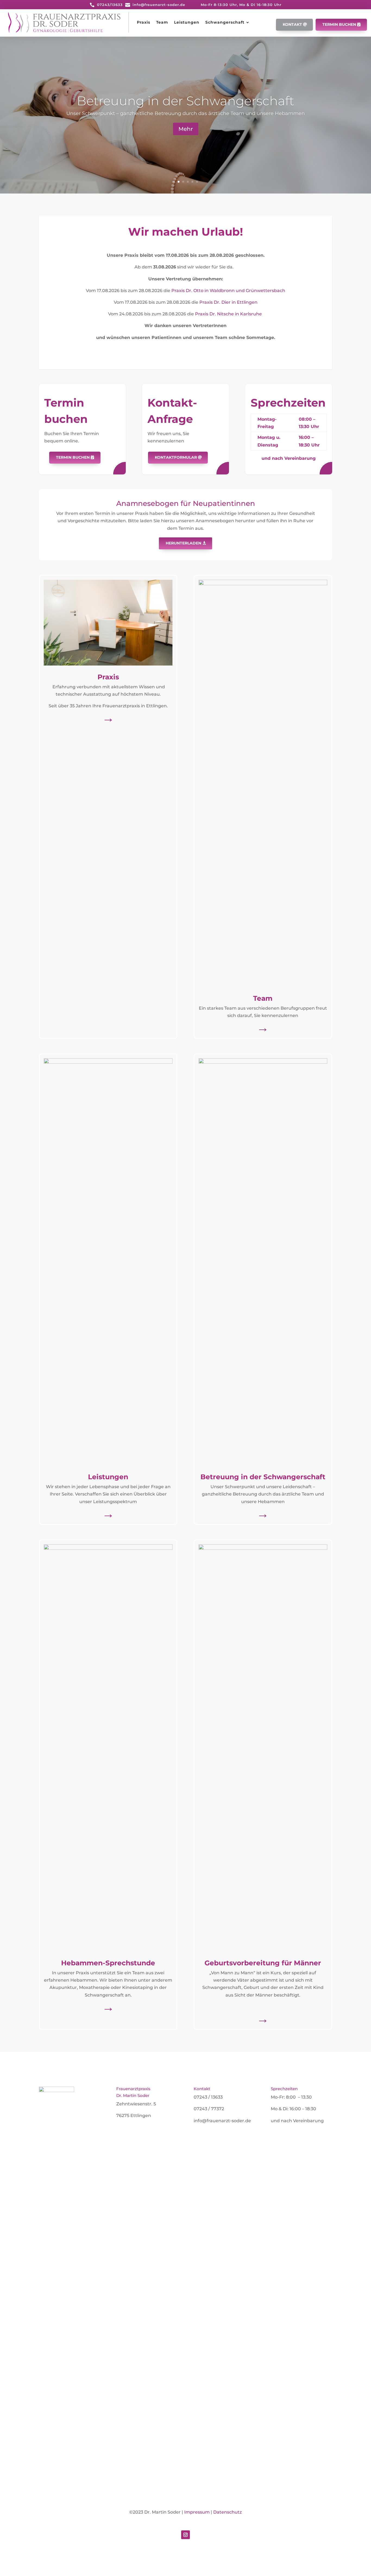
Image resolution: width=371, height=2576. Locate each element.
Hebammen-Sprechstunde (108, 1963)
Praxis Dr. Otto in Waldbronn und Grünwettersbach (228, 291)
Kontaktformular (176, 457)
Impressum (197, 2512)
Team (162, 22)
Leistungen (187, 22)
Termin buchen (339, 24)
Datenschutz (227, 2512)
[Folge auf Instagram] (185, 2535)
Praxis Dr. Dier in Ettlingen (228, 302)
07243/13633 (110, 5)
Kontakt (292, 24)
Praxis (144, 22)
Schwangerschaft (225, 22)
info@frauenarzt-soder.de (159, 5)
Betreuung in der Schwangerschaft (185, 101)
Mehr (186, 129)
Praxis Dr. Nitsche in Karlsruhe (228, 314)
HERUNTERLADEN (183, 543)
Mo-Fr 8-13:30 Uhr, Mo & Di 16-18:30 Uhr (241, 5)
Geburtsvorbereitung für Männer (263, 1963)
